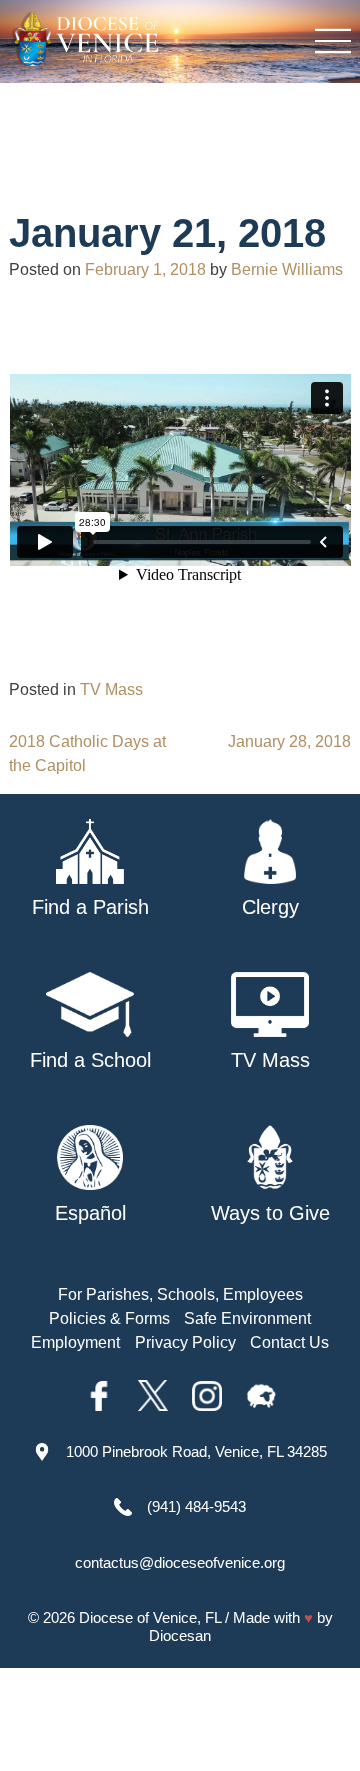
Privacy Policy (185, 1342)
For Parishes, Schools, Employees (180, 1294)
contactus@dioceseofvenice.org (180, 1562)
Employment (75, 1342)
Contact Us (289, 1342)
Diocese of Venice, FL (150, 1617)
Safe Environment (247, 1318)
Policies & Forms (109, 1318)
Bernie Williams (287, 269)
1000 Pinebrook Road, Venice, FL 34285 (196, 1451)
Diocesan (180, 1635)
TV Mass (111, 689)
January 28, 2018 (289, 741)
